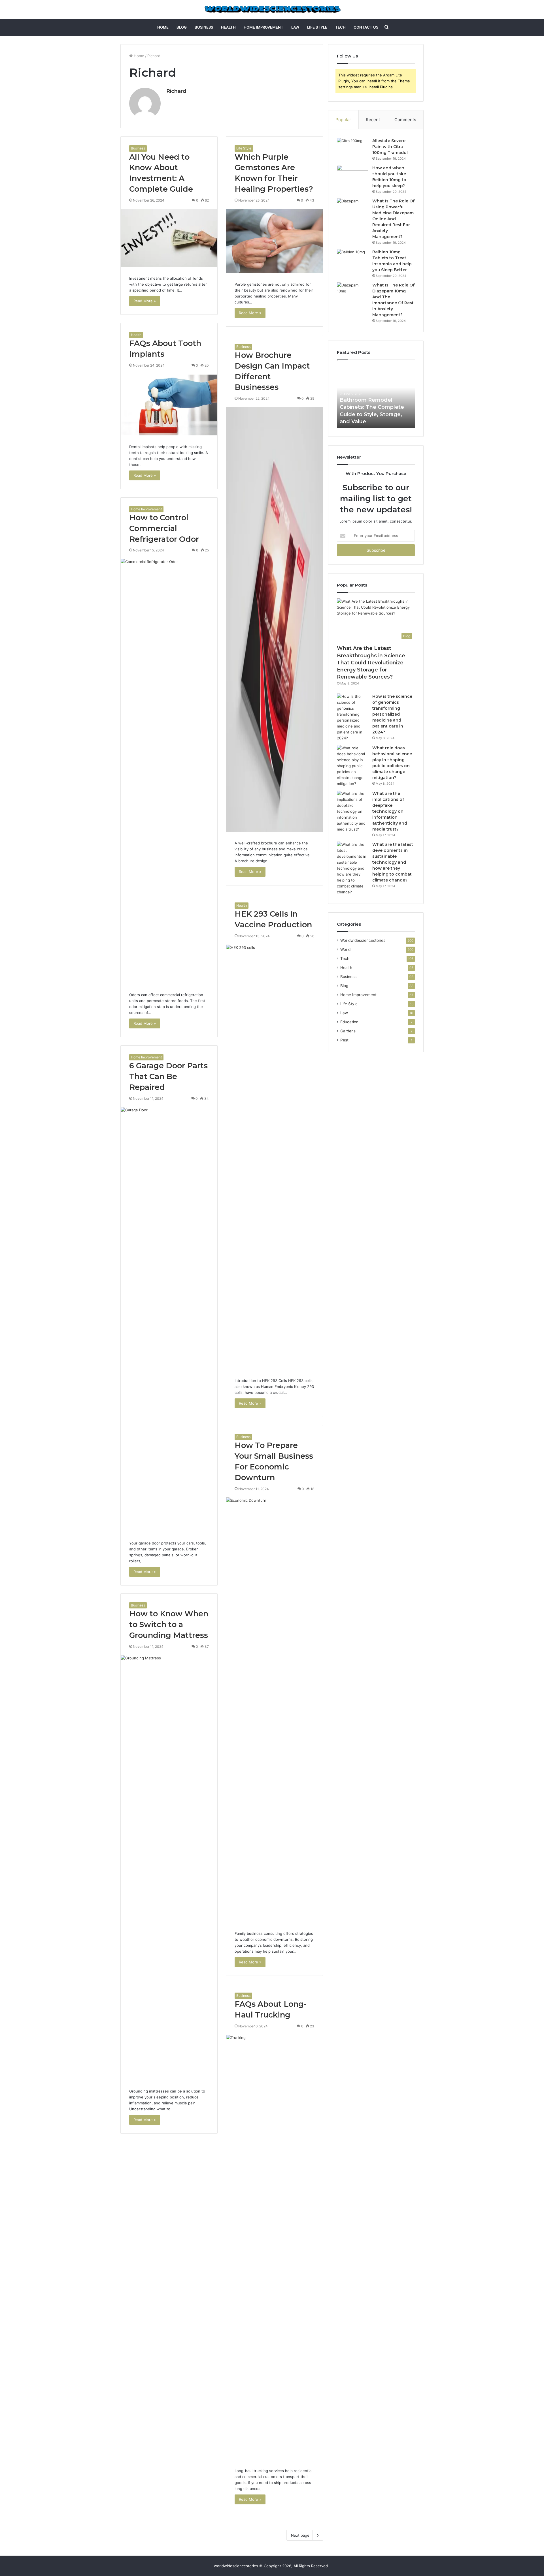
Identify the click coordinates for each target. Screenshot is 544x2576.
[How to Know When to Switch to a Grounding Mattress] (169, 1867)
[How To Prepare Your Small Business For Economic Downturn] (274, 1710)
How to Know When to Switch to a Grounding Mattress (169, 1624)
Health (228, 27)
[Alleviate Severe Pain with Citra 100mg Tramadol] (352, 148)
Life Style (317, 27)
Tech (340, 27)
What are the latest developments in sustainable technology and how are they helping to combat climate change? (393, 862)
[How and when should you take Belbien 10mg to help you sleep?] (352, 176)
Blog (182, 27)
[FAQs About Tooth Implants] (169, 405)
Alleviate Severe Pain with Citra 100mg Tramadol (390, 147)
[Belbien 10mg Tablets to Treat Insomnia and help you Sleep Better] (352, 260)
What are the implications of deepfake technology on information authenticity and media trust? (390, 811)
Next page (300, 2535)
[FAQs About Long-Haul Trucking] (274, 2247)
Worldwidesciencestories (363, 940)
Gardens (348, 1031)
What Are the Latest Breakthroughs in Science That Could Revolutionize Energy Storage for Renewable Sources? (371, 663)
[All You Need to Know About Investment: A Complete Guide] (169, 238)
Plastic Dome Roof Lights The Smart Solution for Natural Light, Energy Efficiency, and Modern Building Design (374, 407)
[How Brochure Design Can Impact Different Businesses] (274, 619)
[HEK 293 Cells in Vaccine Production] (274, 1157)
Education (349, 1022)
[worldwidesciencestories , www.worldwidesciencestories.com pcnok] (272, 9)
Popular (343, 120)
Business (204, 27)
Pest (344, 1040)
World (345, 949)
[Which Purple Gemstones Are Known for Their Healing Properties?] (274, 241)
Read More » (145, 301)
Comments (405, 120)
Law (295, 27)
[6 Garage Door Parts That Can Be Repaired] (169, 1319)
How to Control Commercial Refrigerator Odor (164, 528)
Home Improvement (263, 27)
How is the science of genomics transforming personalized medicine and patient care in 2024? (392, 714)
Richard (176, 91)
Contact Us (366, 27)
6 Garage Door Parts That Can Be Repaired (168, 1076)
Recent (373, 120)
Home (163, 27)
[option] (376, 397)
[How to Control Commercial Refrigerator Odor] (169, 771)
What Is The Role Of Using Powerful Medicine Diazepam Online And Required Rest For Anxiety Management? (393, 219)
